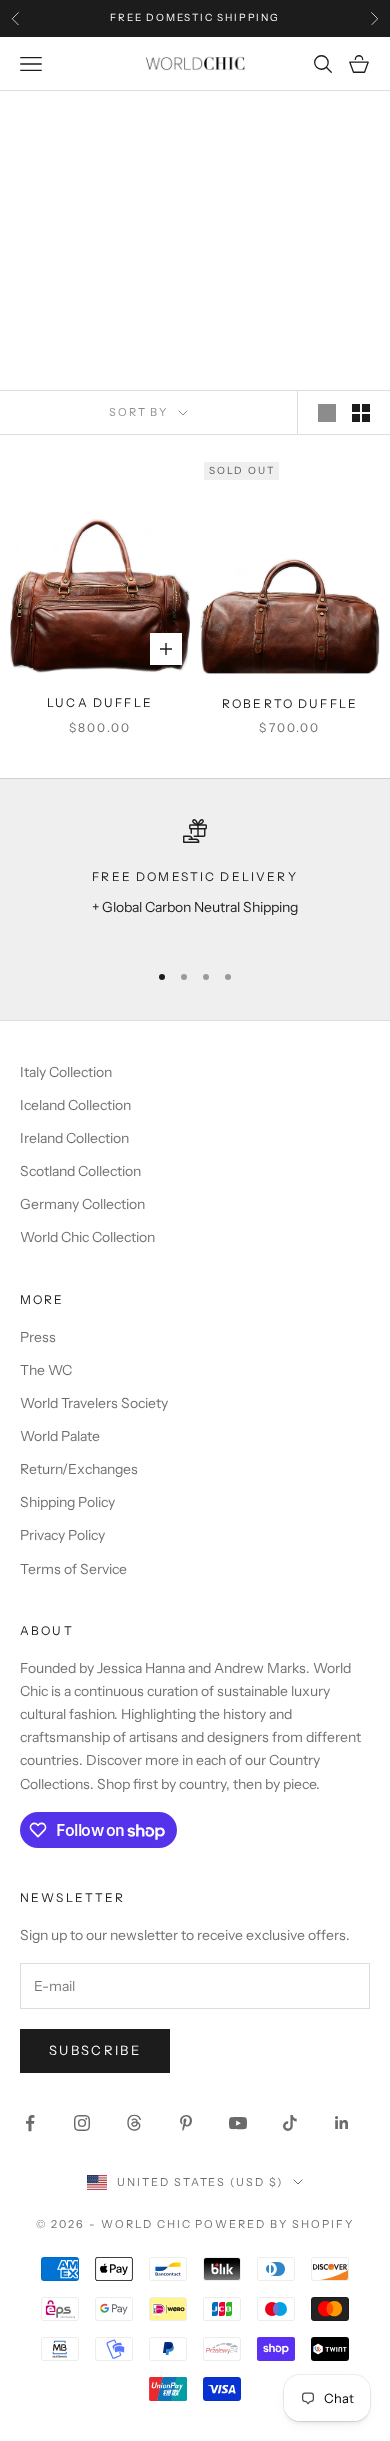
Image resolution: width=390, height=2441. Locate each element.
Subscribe (95, 2050)
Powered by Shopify (274, 2224)
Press (38, 1337)
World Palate (60, 1436)
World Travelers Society (94, 1403)
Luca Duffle (100, 702)
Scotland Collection (80, 1171)
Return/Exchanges (79, 1469)
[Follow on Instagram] (82, 2123)
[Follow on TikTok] (290, 2123)
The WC (46, 1370)
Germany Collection (82, 1204)
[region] (195, 880)
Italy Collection (66, 1072)
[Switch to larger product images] (327, 413)
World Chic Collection (87, 1237)
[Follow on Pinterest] (186, 2123)
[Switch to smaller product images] (361, 413)
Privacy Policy (62, 1535)
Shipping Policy (67, 1502)
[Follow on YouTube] (238, 2123)
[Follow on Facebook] (30, 2123)
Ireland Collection (74, 1138)
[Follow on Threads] (134, 2123)
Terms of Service (73, 1569)
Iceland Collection (75, 1105)
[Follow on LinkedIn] (342, 2123)
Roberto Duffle (290, 703)
